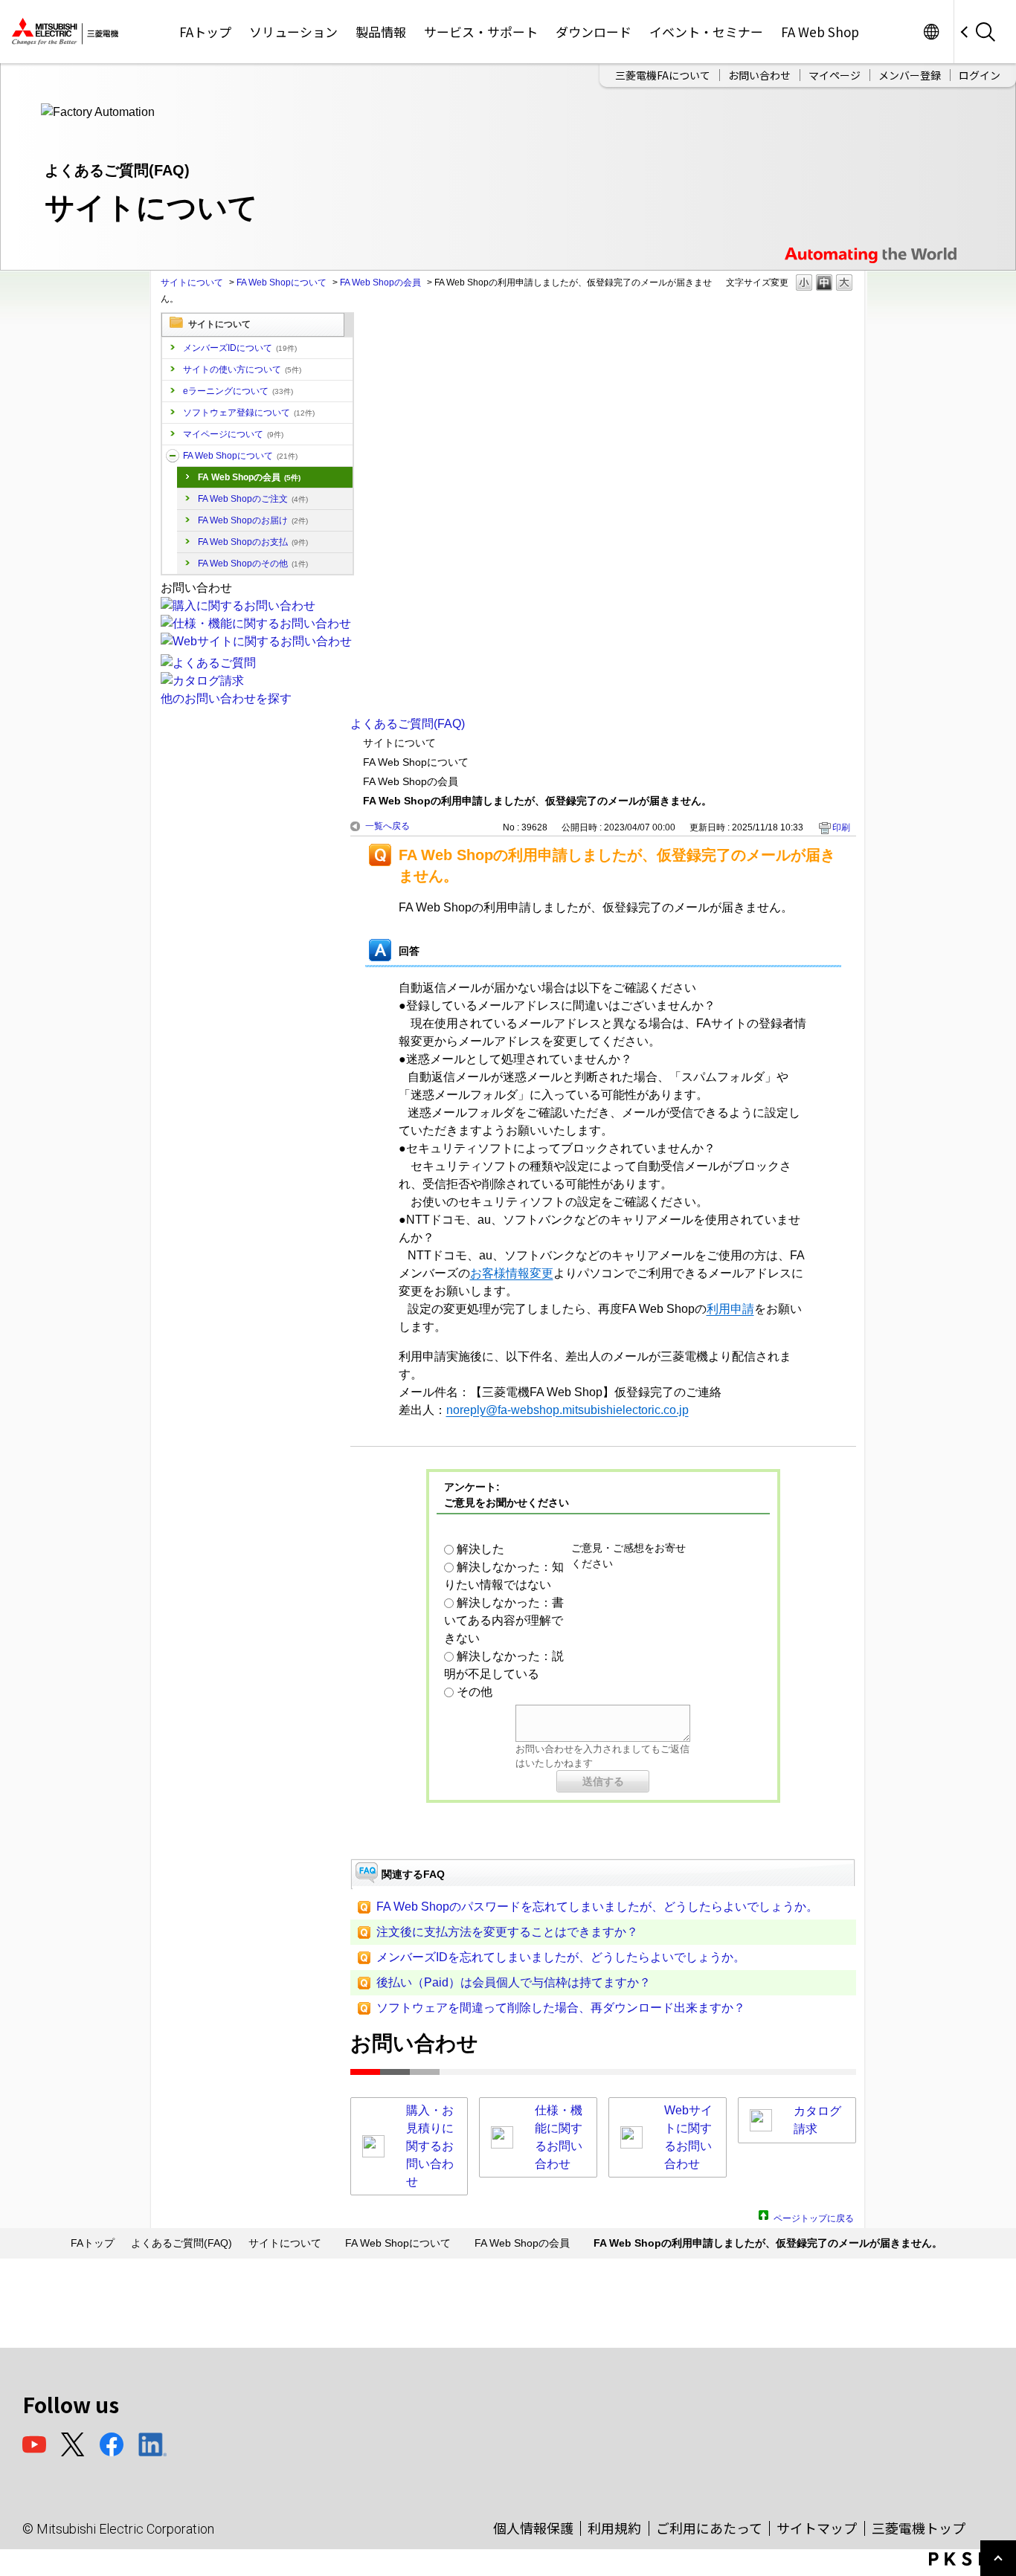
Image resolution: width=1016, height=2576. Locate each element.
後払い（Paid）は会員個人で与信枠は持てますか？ (514, 1982)
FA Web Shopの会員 (380, 283)
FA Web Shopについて (282, 283)
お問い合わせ (759, 75)
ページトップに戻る (814, 2217)
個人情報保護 (533, 2528)
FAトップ (205, 32)
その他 (475, 1692)
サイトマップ (817, 2528)
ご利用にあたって (709, 2528)
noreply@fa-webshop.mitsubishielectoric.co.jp (568, 1410)
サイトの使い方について (242, 369)
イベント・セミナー (706, 32)
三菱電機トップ (919, 2528)
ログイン (980, 75)
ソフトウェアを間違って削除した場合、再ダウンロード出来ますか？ (561, 2008)
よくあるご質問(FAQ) (408, 724)
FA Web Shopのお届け (253, 520)
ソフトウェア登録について (249, 413)
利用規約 (614, 2528)
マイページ (835, 75)
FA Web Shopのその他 (253, 564)
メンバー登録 (910, 75)
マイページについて (233, 434)
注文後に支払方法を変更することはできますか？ (507, 1932)
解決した (480, 1549)
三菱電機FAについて (663, 75)
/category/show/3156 (173, 456)
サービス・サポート (481, 32)
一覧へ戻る (388, 826)
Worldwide (931, 32)
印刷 (841, 827)
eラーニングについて (238, 391)
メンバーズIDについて (240, 348)
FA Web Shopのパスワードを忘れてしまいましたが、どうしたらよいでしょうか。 (597, 1907)
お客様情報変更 (512, 1273)
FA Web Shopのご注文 (253, 499)
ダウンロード (594, 32)
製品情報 (381, 32)
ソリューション (293, 32)
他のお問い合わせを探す (226, 698)
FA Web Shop (820, 32)
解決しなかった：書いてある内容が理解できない (504, 1620)
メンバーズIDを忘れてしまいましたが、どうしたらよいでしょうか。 (561, 1957)
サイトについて (192, 283)
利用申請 (730, 1309)
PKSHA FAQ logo (969, 2559)
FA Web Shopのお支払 (253, 542)
